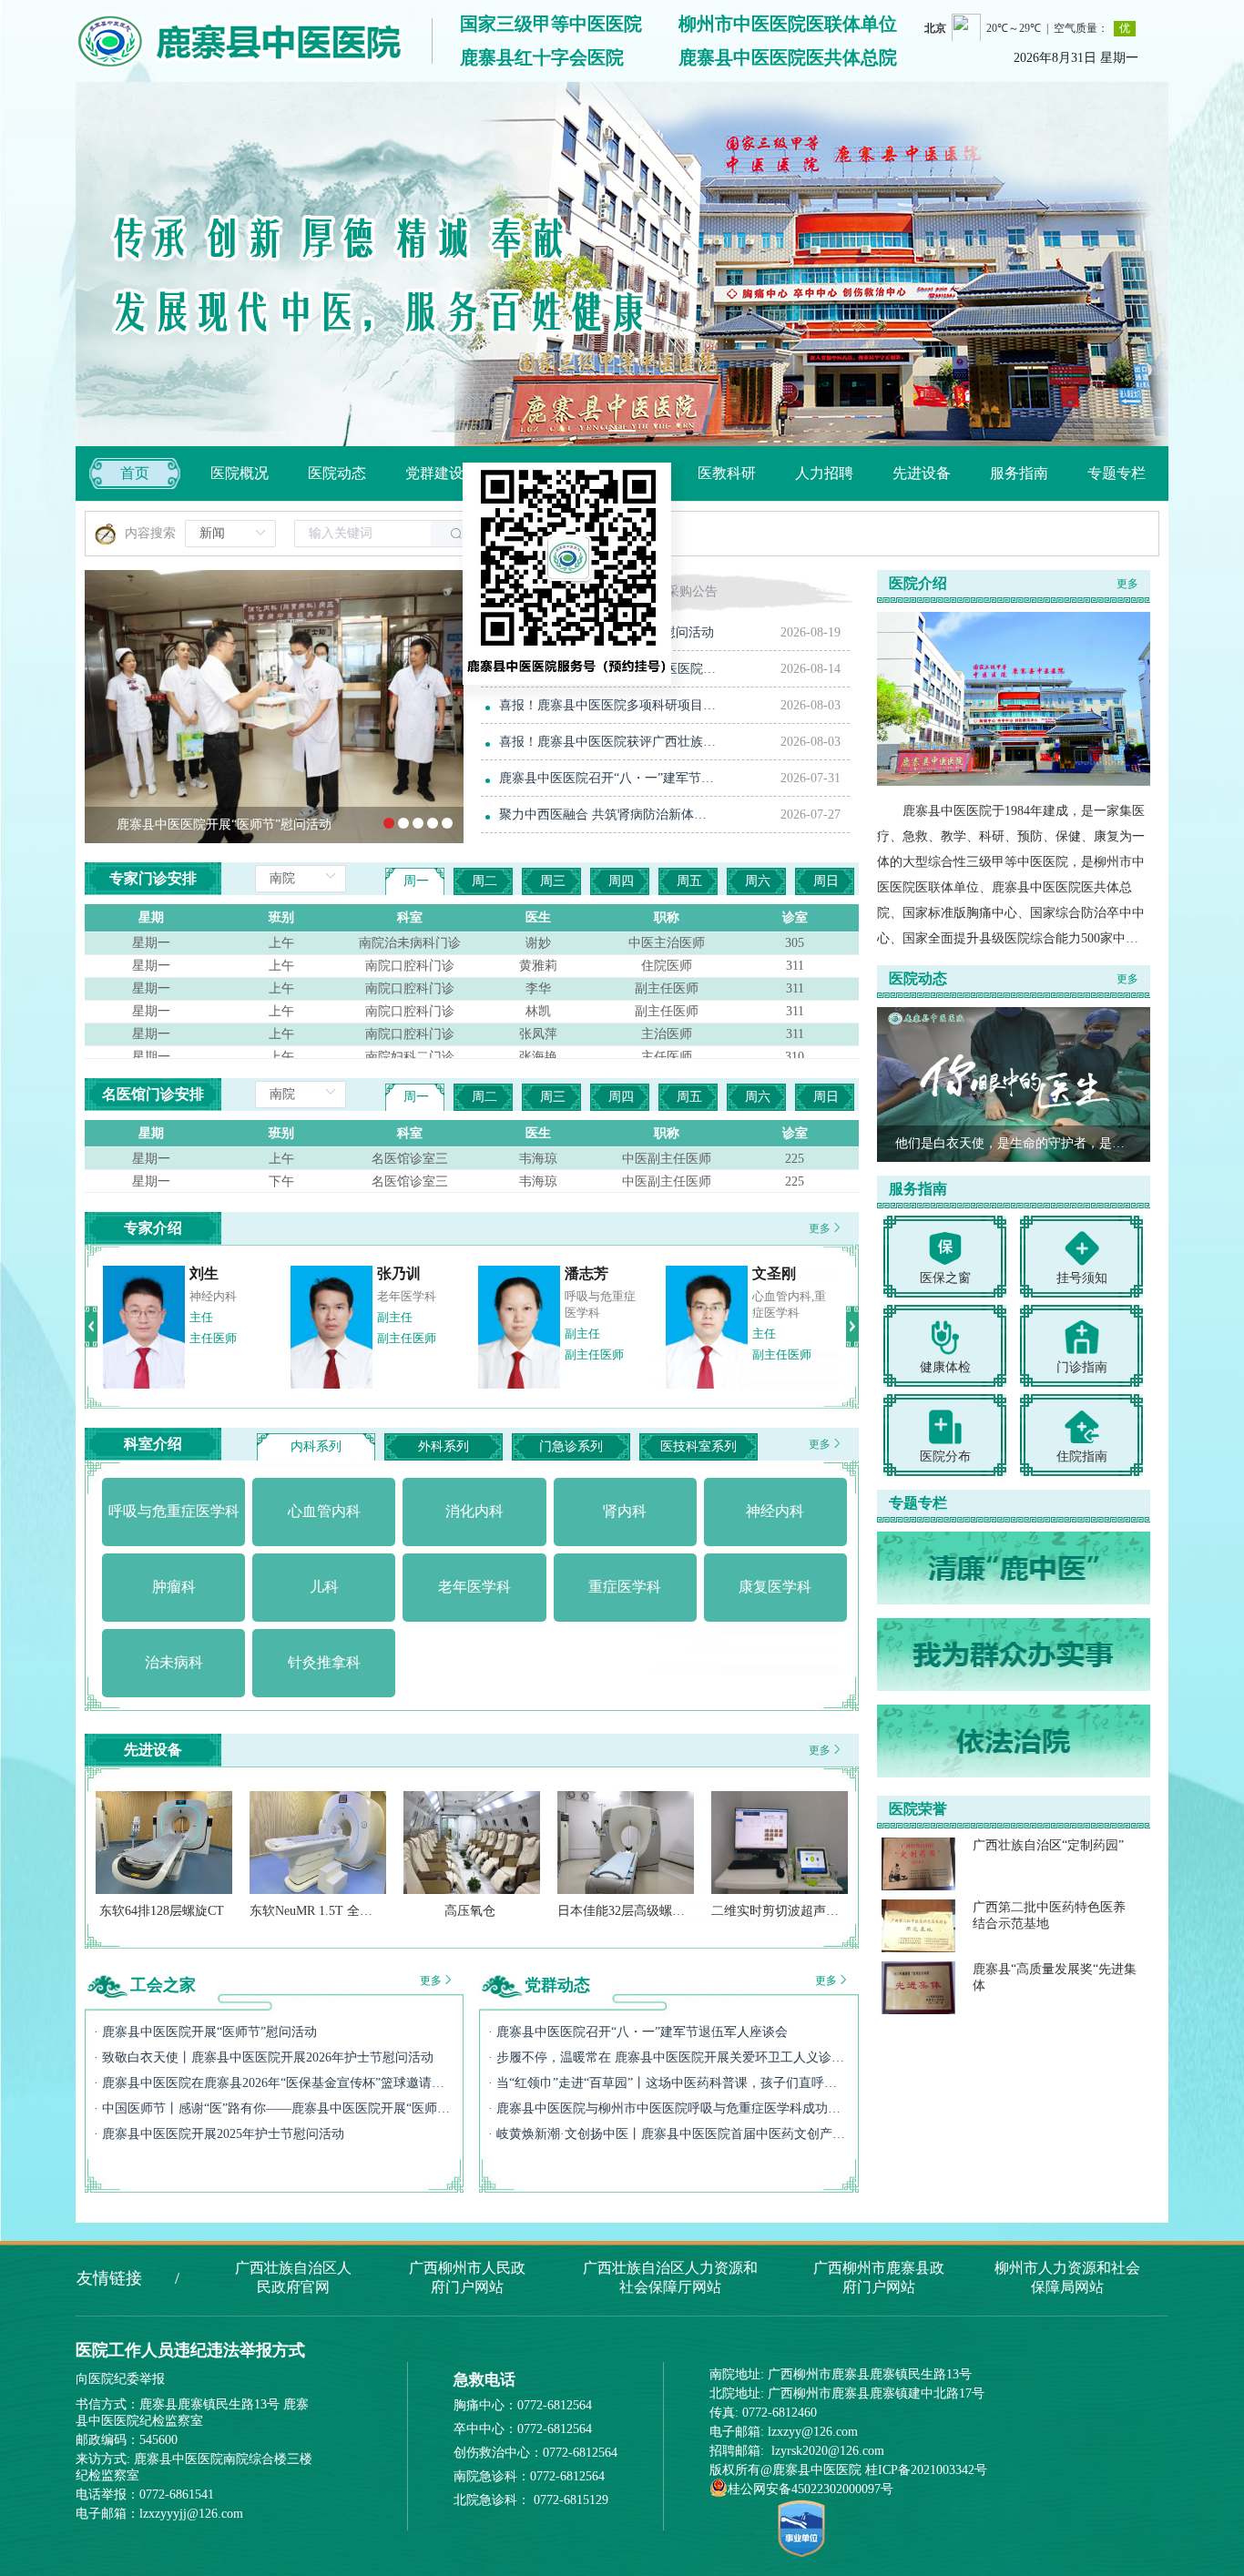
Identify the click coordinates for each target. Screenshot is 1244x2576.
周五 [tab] (689, 881)
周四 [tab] (621, 881)
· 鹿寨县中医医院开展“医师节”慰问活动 (205, 2032)
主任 (764, 1317)
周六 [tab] (758, 881)
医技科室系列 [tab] (698, 1446)
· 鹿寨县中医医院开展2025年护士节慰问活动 (219, 2134)
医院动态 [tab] (519, 591)
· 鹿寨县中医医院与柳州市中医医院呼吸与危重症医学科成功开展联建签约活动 (668, 2108)
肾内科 (770, 1296)
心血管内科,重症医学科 (226, 1304)
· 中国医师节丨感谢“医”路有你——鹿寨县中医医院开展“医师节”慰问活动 (274, 2108)
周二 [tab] (484, 881)
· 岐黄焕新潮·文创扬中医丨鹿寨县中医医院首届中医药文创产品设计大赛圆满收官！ (668, 2134)
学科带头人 (219, 1334)
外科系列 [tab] (444, 1446)
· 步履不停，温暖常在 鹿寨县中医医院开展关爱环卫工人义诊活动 (668, 2057)
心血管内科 (407, 1296)
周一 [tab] (416, 881)
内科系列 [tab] (316, 1446)
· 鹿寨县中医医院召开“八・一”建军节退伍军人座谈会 (638, 2032)
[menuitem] (240, 473)
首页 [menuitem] (135, 473)
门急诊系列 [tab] (571, 1446)
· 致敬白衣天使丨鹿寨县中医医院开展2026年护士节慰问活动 (264, 2057)
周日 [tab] (826, 881)
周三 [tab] (553, 881)
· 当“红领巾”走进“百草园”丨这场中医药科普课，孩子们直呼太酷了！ (668, 2083)
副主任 (395, 1317)
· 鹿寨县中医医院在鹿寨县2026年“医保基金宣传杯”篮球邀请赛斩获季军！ (274, 2083)
